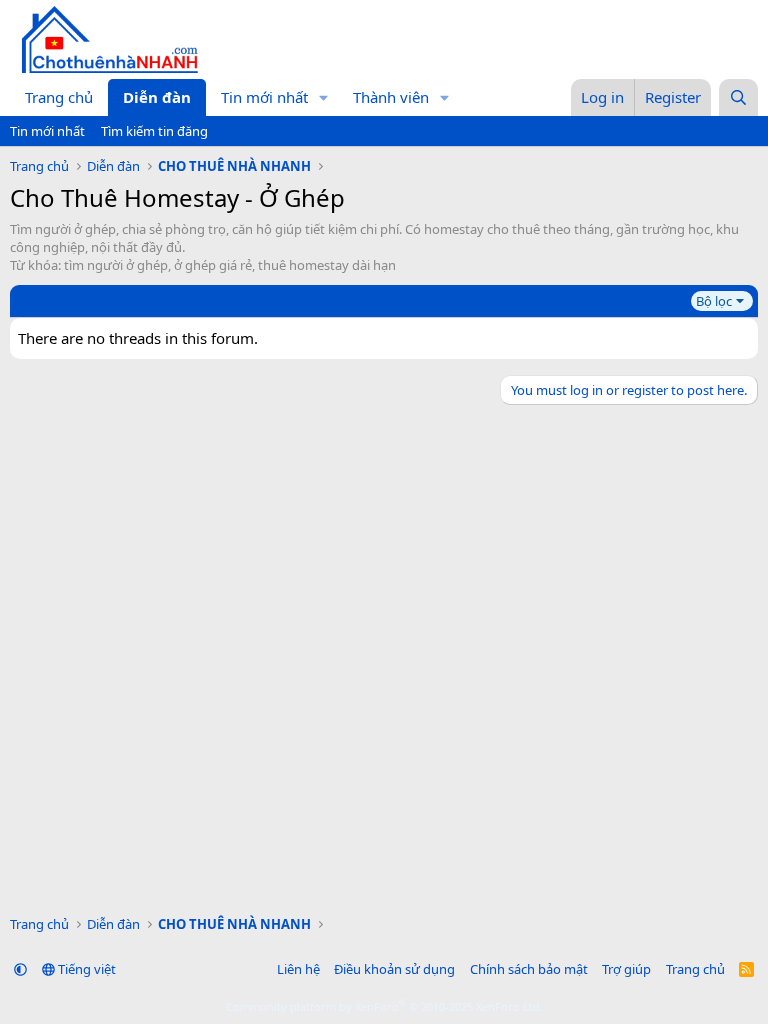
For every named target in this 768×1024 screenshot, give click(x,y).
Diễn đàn (157, 97)
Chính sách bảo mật (529, 969)
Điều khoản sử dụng (394, 969)
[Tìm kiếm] (738, 97)
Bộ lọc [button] (714, 301)
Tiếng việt (85, 969)
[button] (324, 97)
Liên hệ (298, 969)
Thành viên (391, 97)
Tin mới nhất (264, 97)
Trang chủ (59, 97)
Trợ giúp (626, 969)
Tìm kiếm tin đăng (154, 131)
